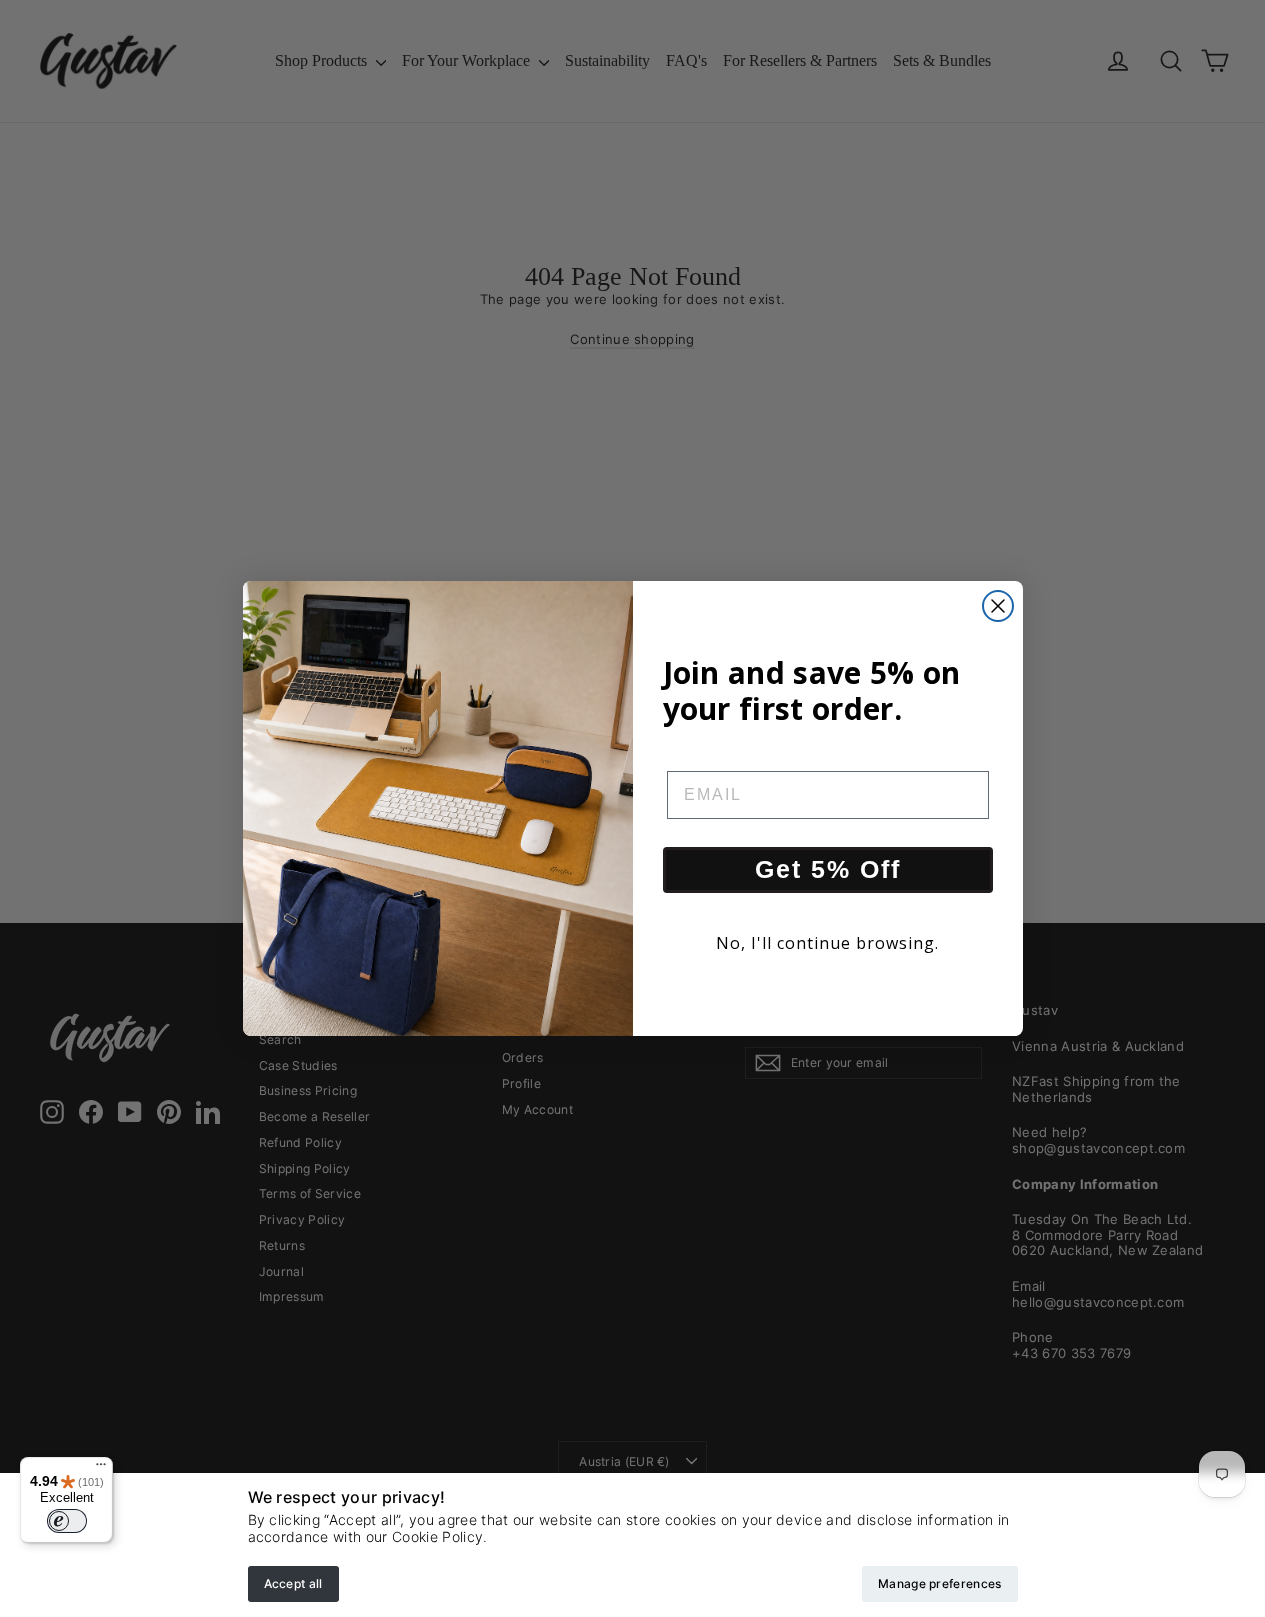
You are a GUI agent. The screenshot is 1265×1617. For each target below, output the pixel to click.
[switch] (67, 1521)
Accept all (293, 1583)
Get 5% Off (828, 869)
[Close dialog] (998, 606)
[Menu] (101, 1469)
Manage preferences (939, 1583)
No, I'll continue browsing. (827, 943)
